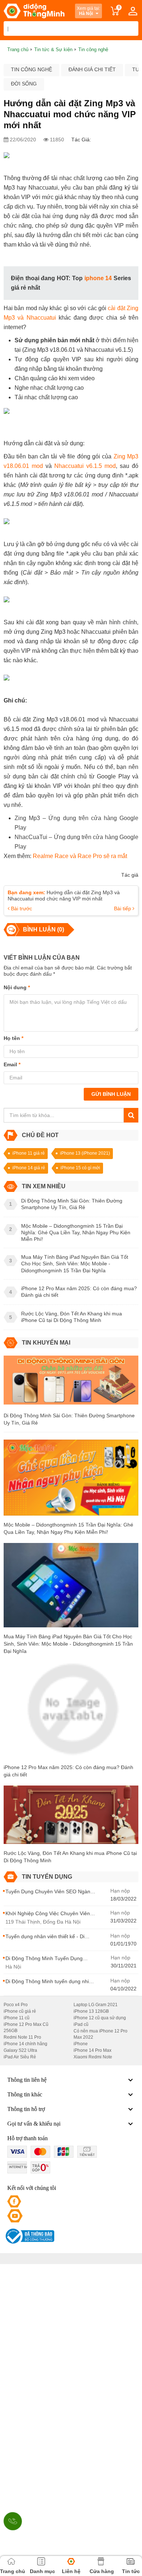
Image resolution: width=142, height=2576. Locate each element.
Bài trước (21, 908)
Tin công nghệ (31, 69)
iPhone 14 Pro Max (92, 2050)
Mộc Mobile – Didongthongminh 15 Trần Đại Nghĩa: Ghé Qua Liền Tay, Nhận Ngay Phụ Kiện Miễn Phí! (68, 1528)
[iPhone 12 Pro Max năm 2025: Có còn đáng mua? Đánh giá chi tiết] (71, 1712)
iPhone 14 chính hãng (25, 2044)
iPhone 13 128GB (91, 2011)
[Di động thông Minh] (34, 11)
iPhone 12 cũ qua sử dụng (100, 2018)
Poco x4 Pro (16, 2005)
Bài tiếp (123, 908)
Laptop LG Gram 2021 (96, 2005)
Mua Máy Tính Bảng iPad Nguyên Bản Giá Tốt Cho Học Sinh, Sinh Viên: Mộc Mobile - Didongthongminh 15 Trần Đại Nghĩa (68, 1644)
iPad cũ (81, 2024)
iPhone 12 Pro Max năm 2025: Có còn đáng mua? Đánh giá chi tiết (68, 1771)
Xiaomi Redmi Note (93, 2057)
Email (12, 1064)
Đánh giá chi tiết (92, 69)
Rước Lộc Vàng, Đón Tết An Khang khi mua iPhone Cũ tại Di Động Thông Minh (70, 1857)
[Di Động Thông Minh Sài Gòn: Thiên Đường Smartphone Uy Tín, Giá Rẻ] (71, 1383)
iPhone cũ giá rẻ (20, 2011)
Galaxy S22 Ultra (20, 2050)
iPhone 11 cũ (17, 2018)
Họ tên (13, 1038)
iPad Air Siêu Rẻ (20, 2057)
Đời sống (24, 84)
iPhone (81, 2044)
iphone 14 (98, 278)
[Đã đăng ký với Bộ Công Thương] (29, 2236)
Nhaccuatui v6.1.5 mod (85, 466)
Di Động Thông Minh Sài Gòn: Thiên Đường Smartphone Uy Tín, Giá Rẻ (69, 1419)
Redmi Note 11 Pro (22, 2037)
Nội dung (17, 987)
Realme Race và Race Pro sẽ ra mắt (80, 856)
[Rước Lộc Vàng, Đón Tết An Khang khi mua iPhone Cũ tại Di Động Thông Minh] (71, 1817)
